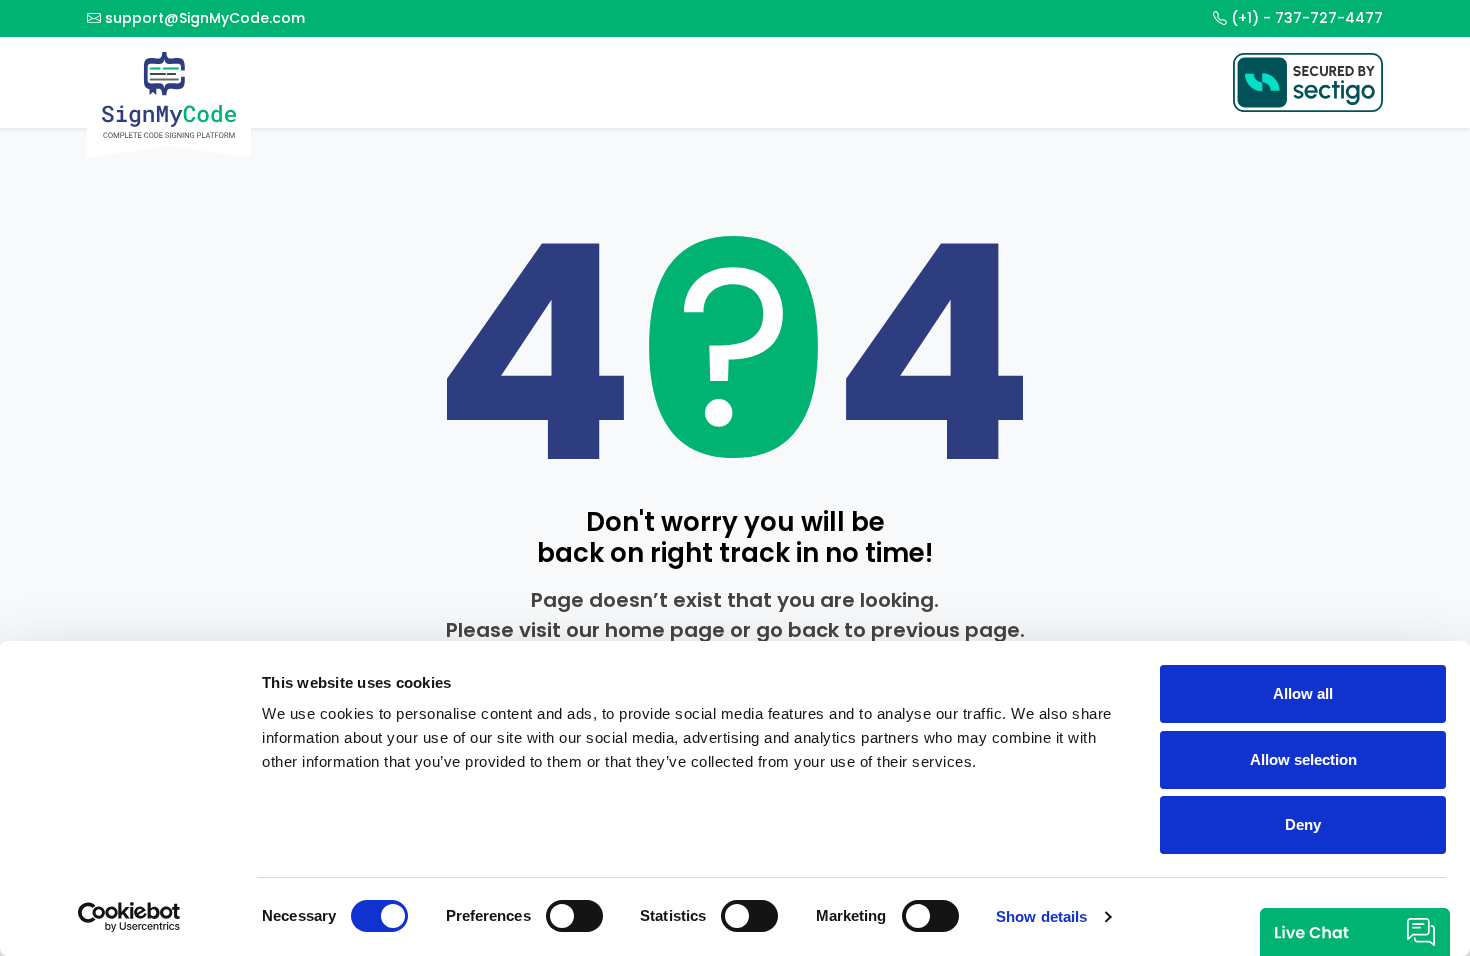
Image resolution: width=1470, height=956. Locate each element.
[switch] (574, 916)
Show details (1041, 916)
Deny (1303, 824)
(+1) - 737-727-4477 (1307, 18)
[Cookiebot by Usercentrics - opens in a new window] (129, 917)
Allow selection (1303, 759)
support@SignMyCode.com (205, 18)
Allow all (1303, 693)
